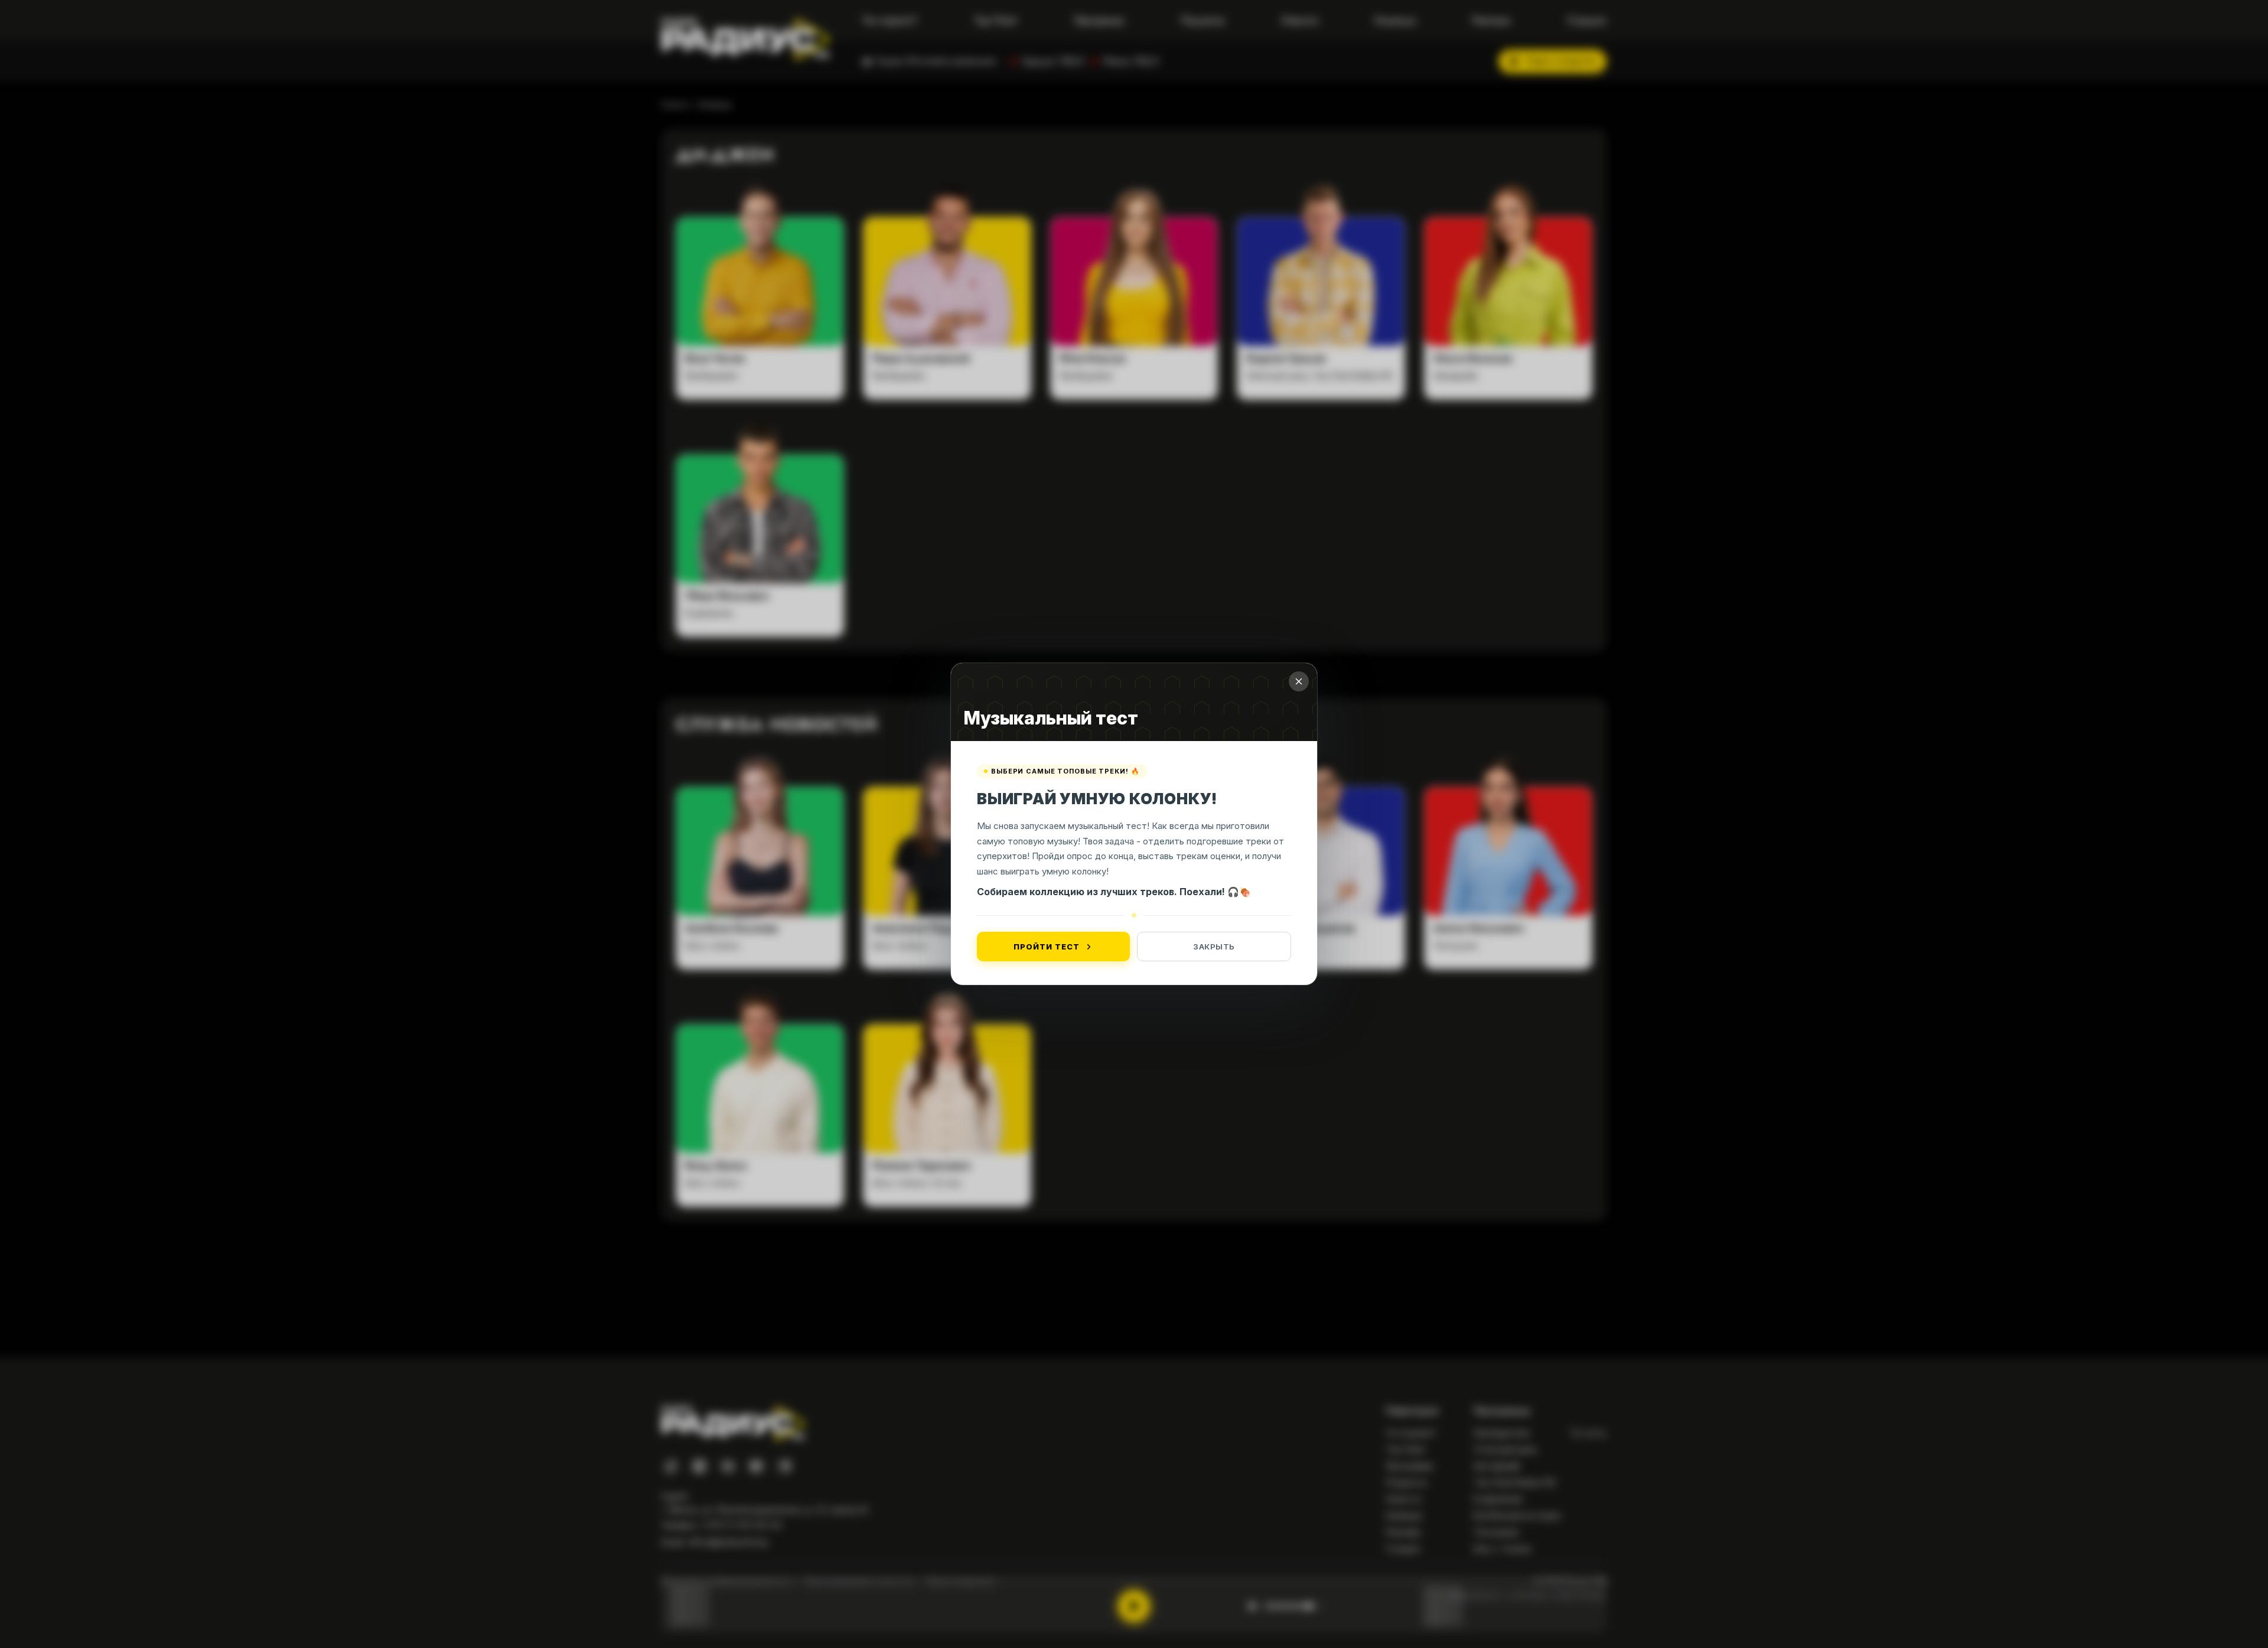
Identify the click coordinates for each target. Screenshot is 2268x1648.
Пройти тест (1046, 947)
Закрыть (1214, 947)
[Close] (1299, 681)
